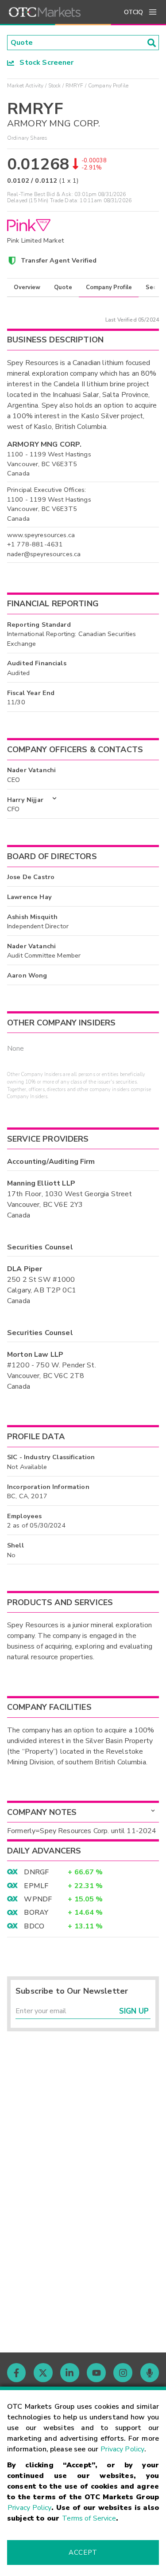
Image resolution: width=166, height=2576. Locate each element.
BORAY (36, 1912)
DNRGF (36, 1872)
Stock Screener (44, 63)
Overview (27, 287)
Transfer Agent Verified (59, 260)
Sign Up (134, 2011)
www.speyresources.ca (41, 535)
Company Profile (109, 287)
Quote (63, 287)
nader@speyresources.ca (44, 554)
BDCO (34, 1926)
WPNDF (38, 1899)
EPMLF (36, 1886)
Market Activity (25, 86)
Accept (83, 2552)
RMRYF (75, 86)
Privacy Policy (122, 2449)
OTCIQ (133, 12)
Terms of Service (89, 2518)
